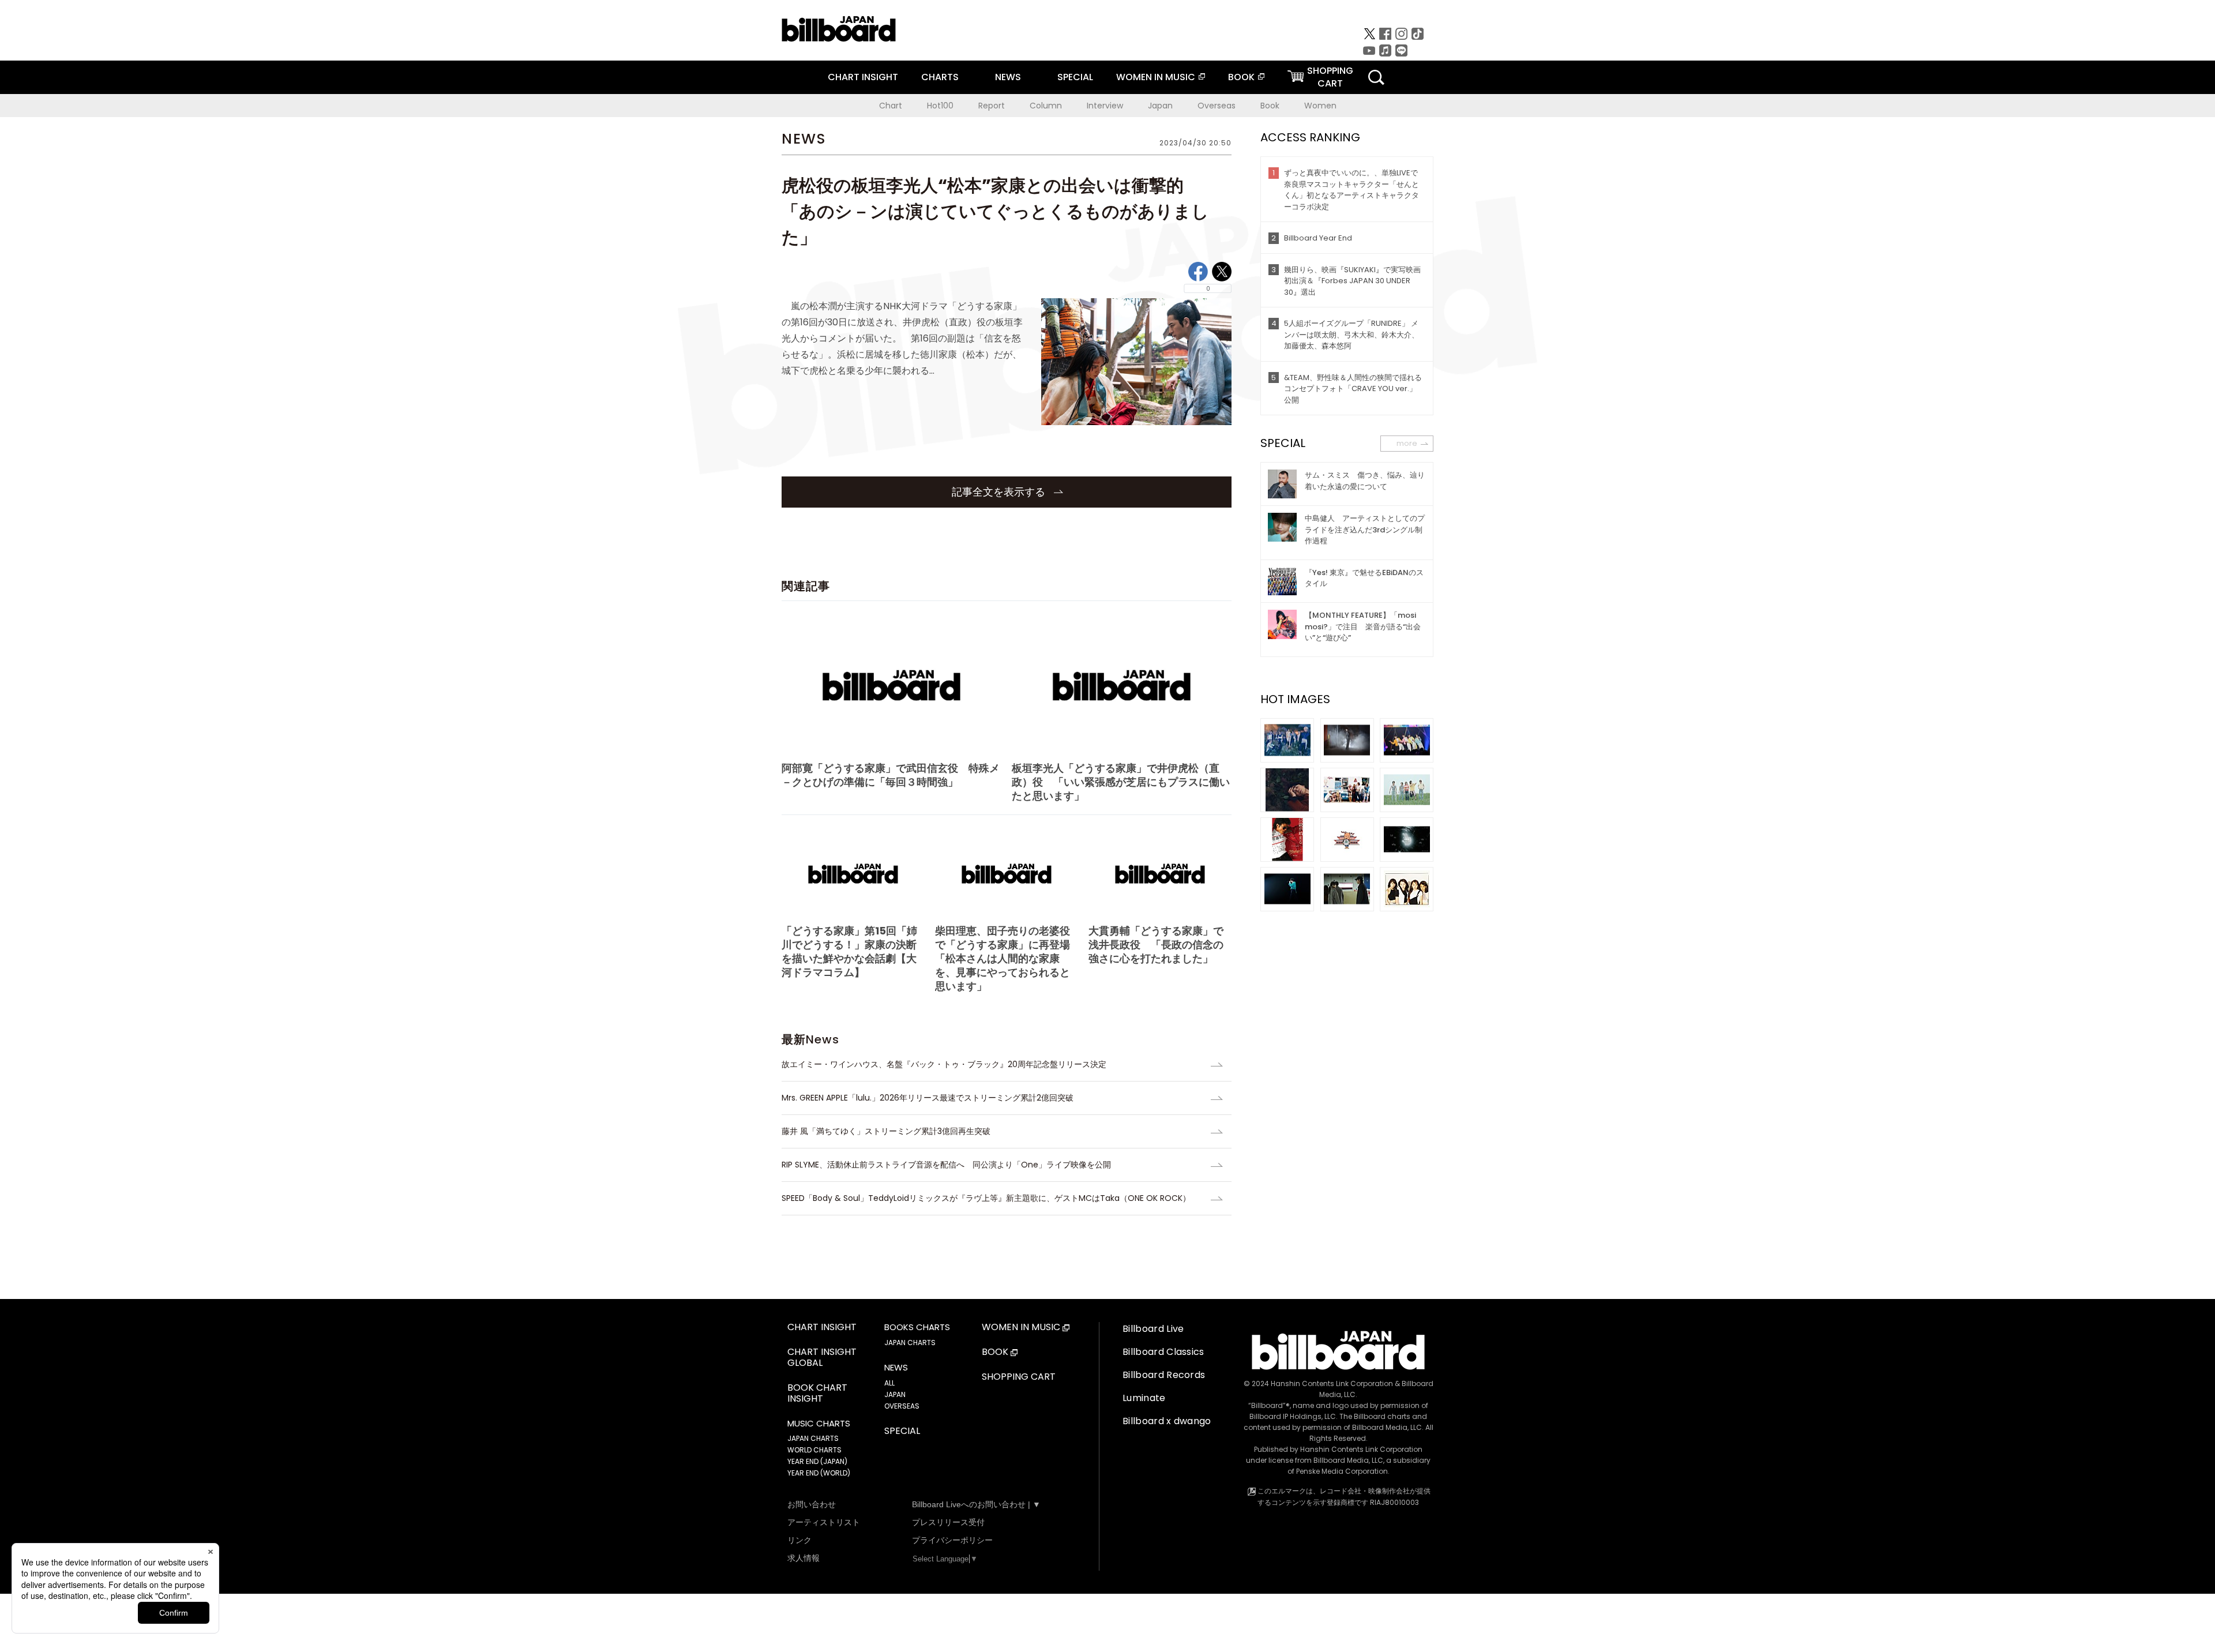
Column (1046, 106)
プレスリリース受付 (948, 1522)
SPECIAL (1075, 77)
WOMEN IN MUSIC (1156, 77)
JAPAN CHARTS (813, 1438)
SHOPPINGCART (1330, 77)
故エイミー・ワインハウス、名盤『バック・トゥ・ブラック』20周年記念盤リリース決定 (944, 1064)
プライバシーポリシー (952, 1540)
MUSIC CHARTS (819, 1424)
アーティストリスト (824, 1522)
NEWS (1008, 77)
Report (992, 106)
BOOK (1241, 77)
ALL (889, 1383)
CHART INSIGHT (863, 77)
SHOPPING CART (1019, 1377)
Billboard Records (1164, 1375)
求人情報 (804, 1558)
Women (1320, 106)
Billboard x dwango (1167, 1421)
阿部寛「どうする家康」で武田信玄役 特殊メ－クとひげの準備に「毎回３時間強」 (891, 775)
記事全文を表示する (1000, 492)
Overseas (1217, 106)
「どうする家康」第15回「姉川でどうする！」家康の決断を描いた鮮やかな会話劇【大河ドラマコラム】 (849, 951)
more (1407, 443)
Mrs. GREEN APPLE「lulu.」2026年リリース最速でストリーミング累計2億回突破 (928, 1098)
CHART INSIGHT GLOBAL (822, 1358)
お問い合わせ (812, 1504)
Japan (1160, 106)
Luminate (1144, 1398)
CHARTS (940, 77)
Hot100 (940, 106)
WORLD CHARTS (814, 1450)
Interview (1105, 106)
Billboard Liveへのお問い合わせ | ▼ (976, 1504)
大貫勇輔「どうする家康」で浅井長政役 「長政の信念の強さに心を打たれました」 (1156, 945)
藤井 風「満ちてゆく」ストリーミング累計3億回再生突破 (886, 1131)
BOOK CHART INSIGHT (817, 1394)
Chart (891, 106)
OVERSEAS (902, 1406)
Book (1270, 106)
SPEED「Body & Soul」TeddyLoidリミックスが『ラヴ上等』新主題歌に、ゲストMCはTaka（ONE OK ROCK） (986, 1198)
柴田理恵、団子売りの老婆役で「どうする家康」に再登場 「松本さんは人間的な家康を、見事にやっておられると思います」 (1007, 958)
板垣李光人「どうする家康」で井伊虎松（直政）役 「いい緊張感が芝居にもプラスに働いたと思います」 (1121, 782)
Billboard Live (1153, 1329)
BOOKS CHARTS (917, 1327)
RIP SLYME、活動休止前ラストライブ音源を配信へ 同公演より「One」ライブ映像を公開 (946, 1165)
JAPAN (895, 1394)
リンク (799, 1540)
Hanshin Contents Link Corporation (1332, 1383)
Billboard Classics (1163, 1352)
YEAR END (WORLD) (819, 1473)
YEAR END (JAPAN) (817, 1461)
